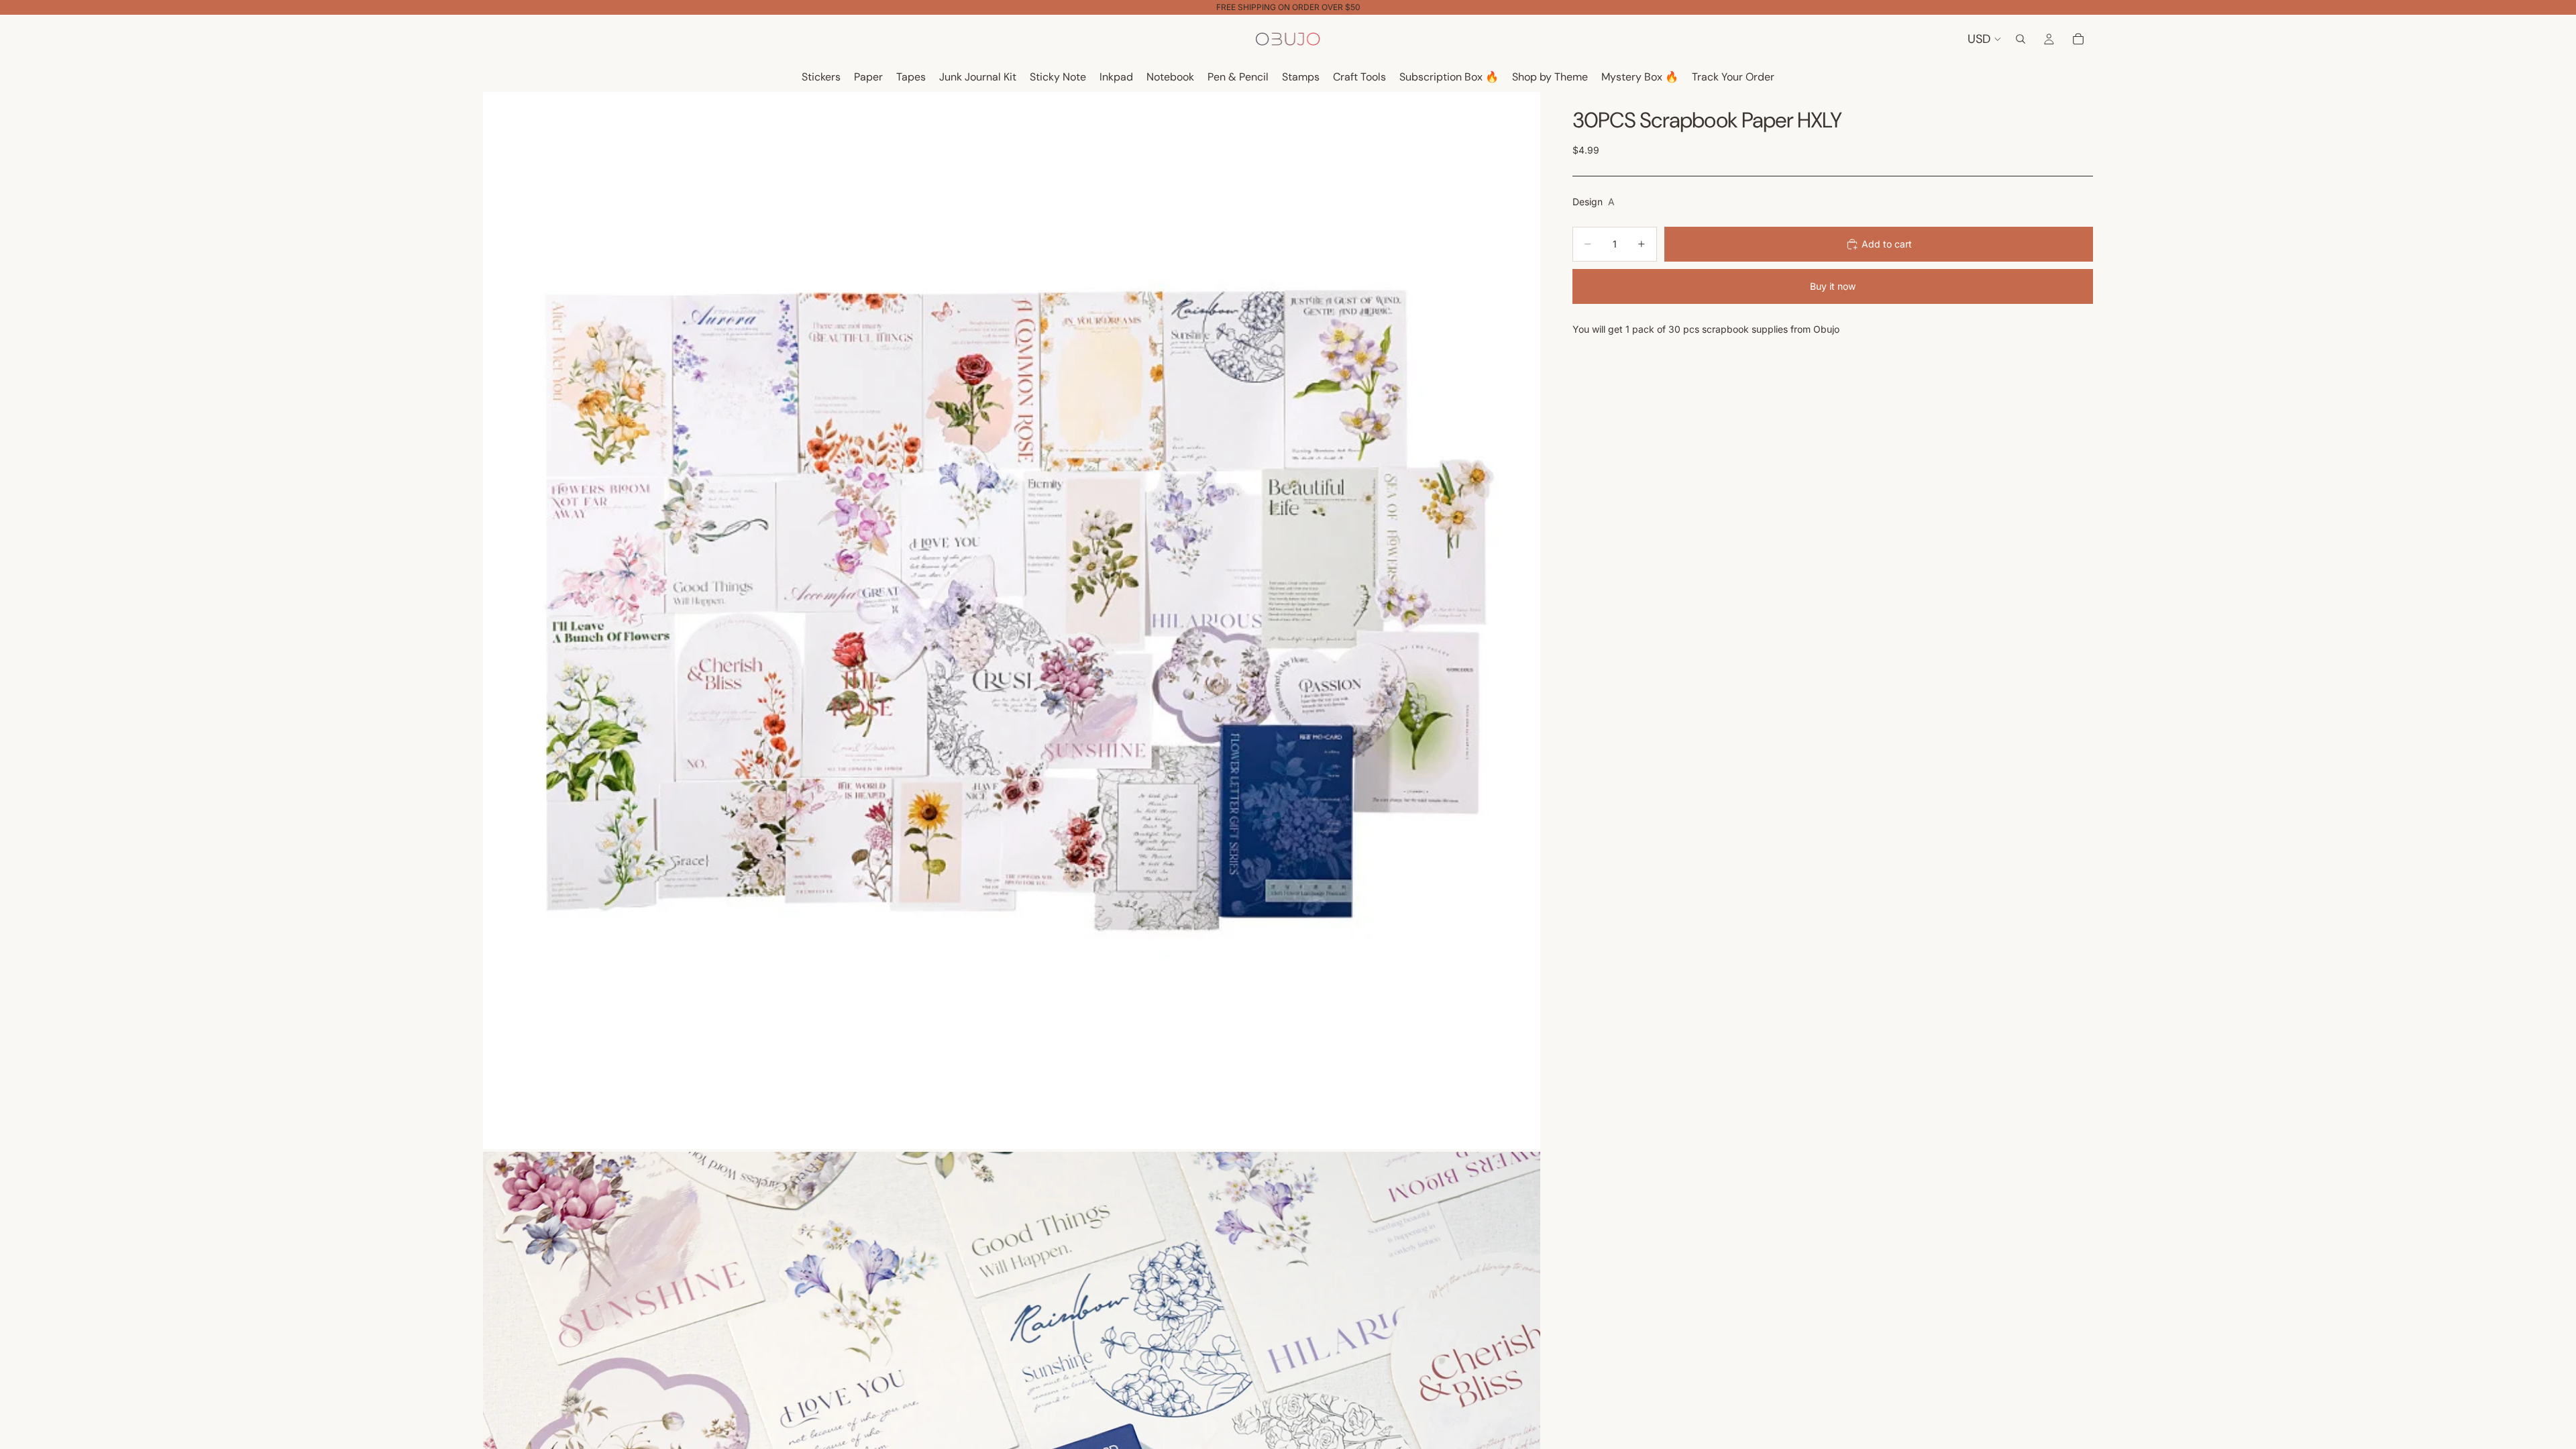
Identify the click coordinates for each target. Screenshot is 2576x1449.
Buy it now (1833, 286)
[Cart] (2078, 39)
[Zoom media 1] (1012, 621)
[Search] (2021, 39)
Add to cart (1887, 244)
